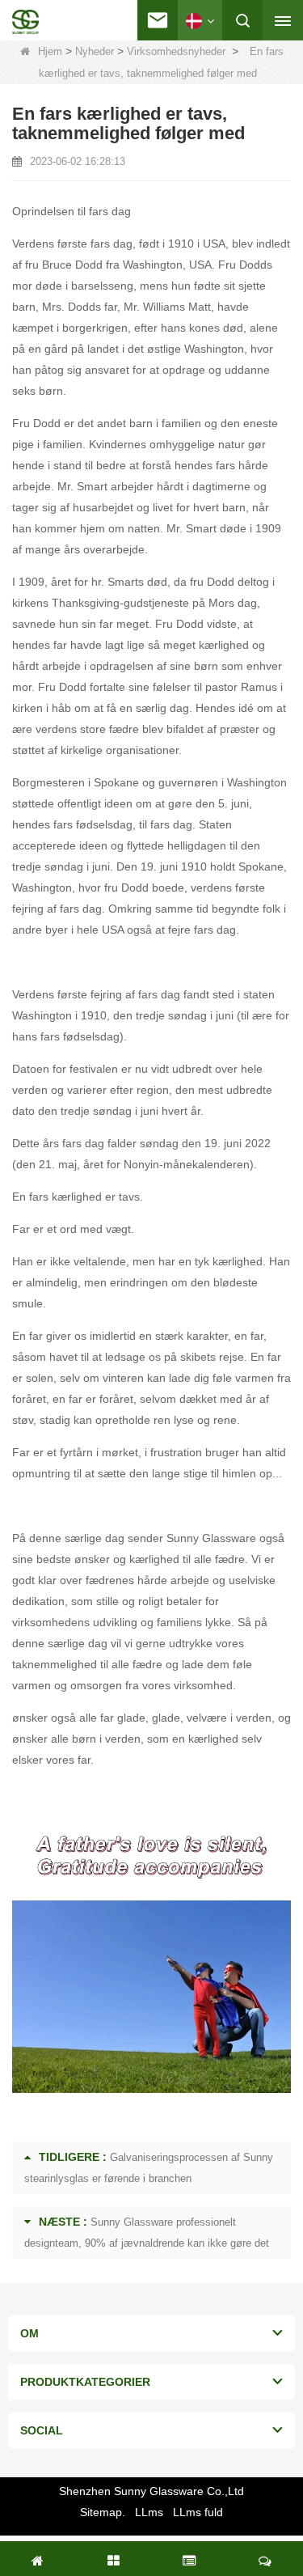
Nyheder (95, 51)
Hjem (50, 51)
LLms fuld (198, 2512)
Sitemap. (103, 2512)
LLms (149, 2512)
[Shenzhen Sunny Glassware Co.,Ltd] (25, 22)
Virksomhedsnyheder (176, 51)
